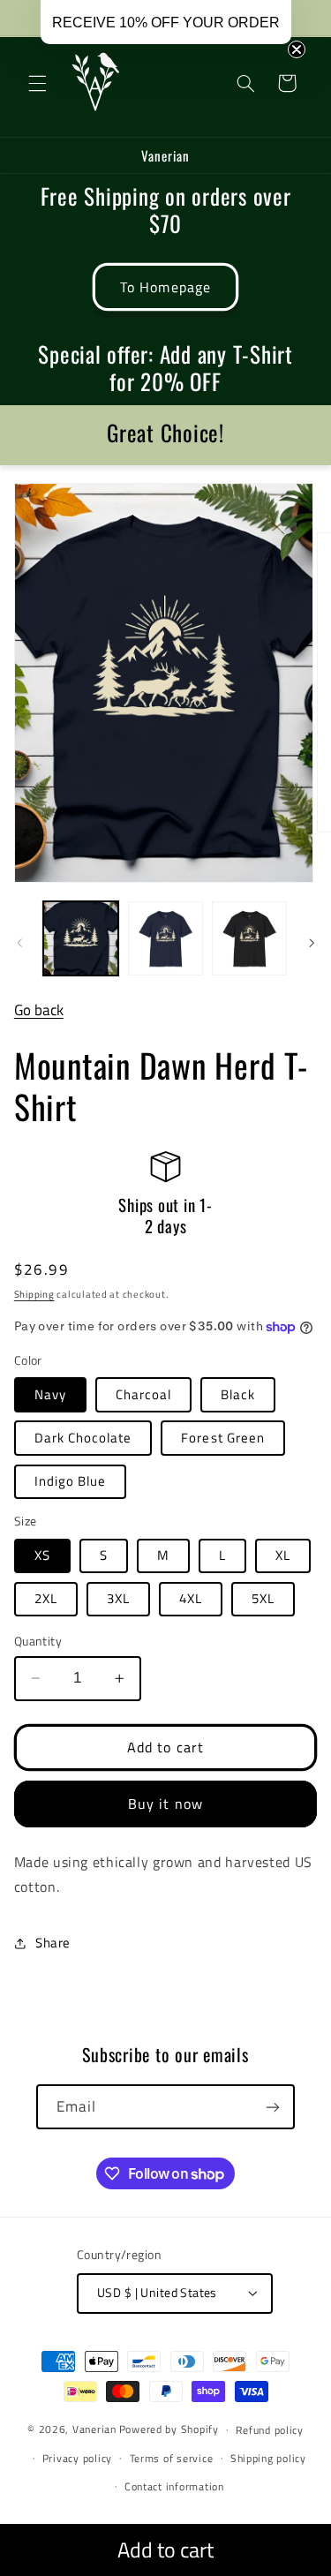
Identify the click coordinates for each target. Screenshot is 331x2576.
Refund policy (270, 2430)
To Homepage (165, 287)
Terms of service (172, 2458)
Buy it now (165, 1804)
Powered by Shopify (169, 2429)
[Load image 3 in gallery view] (249, 939)
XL (283, 1555)
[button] (37, 83)
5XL (263, 1598)
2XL (46, 1598)
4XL (191, 1598)
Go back (39, 1010)
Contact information (174, 2486)
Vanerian (94, 2429)
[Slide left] (19, 943)
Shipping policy (268, 2458)
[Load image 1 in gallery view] (81, 939)
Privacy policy (77, 2458)
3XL (118, 1598)
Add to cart (165, 2550)
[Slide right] (312, 943)
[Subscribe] (273, 2107)
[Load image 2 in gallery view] (165, 939)
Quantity (38, 1641)
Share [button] (53, 1943)
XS (42, 1555)
